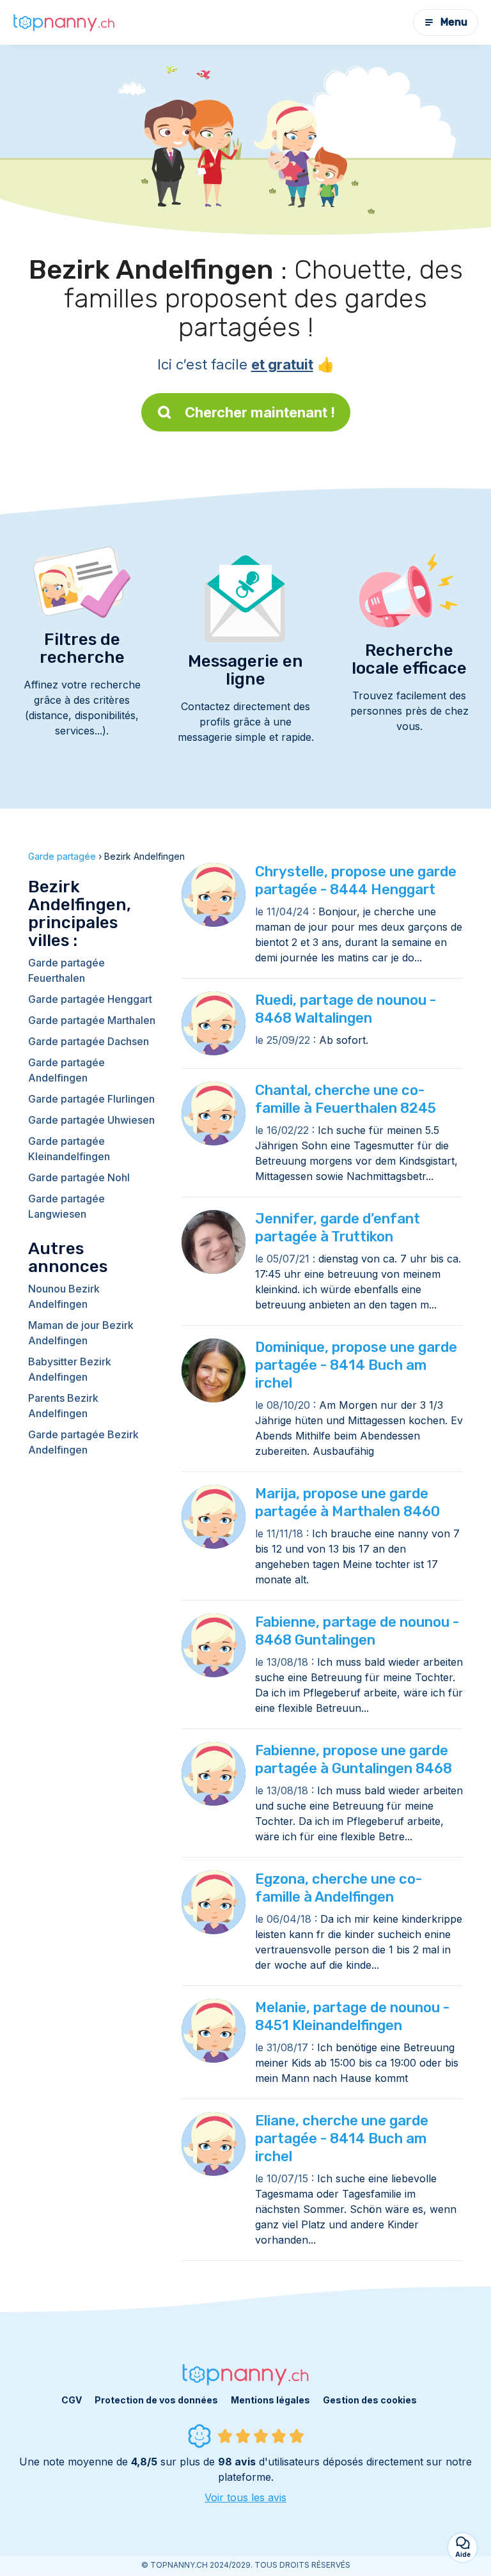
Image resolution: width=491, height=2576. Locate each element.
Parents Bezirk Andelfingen (63, 1406)
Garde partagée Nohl (79, 1177)
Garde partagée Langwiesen (66, 1206)
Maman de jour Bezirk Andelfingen (81, 1333)
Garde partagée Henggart (90, 999)
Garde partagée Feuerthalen (66, 970)
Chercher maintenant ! (260, 412)
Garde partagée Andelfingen (66, 1070)
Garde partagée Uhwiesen (91, 1120)
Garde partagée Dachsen (89, 1041)
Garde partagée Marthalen (92, 1020)
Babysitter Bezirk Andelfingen (70, 1369)
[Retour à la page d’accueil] (64, 22)
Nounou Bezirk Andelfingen (64, 1296)
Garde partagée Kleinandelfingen (69, 1149)
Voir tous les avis (245, 2497)
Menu (454, 22)
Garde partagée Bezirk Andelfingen (83, 1442)
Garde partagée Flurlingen (91, 1099)
